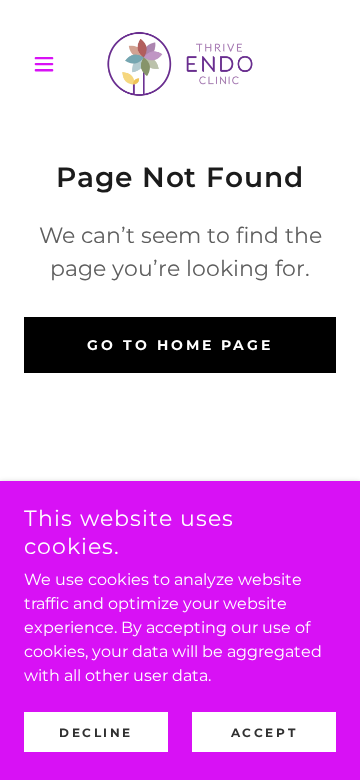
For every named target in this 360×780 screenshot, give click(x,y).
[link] (180, 64)
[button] (47, 64)
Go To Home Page (180, 345)
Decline (96, 732)
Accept (264, 732)
